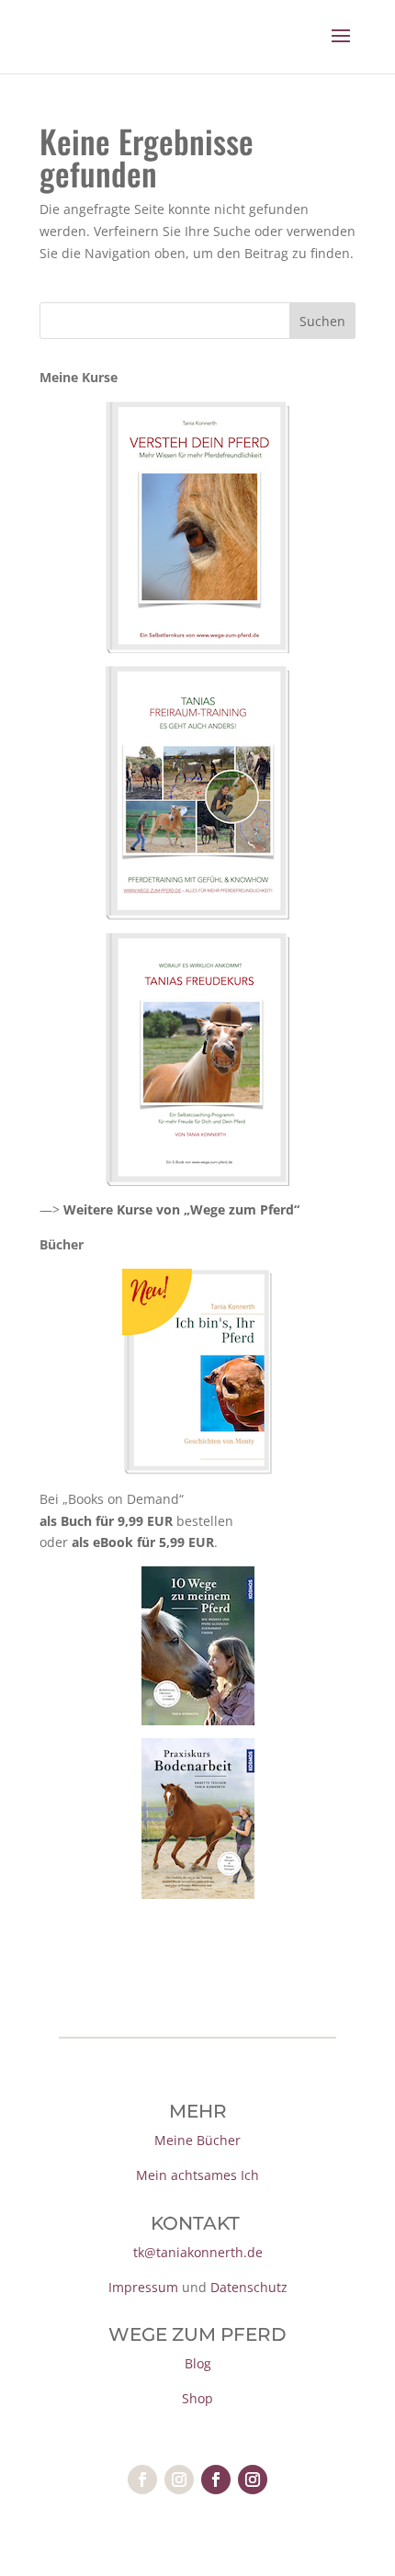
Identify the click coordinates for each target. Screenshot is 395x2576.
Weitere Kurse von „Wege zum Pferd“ (181, 1209)
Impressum (143, 2287)
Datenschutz (249, 2287)
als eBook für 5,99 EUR (143, 1542)
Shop (197, 2398)
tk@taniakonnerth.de (198, 2252)
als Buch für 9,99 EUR (106, 1521)
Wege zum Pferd (197, 2334)
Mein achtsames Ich (197, 2175)
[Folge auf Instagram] (179, 2480)
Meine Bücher (197, 2140)
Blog (198, 2363)
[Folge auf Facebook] (142, 2480)
